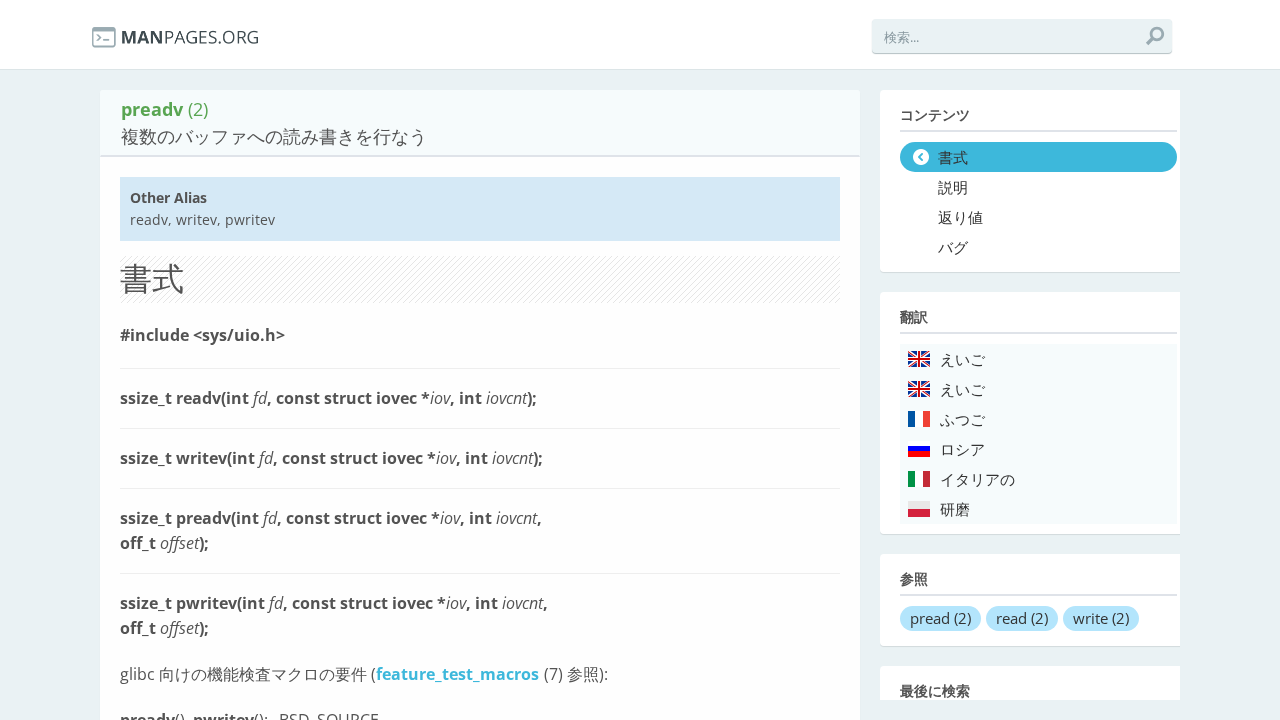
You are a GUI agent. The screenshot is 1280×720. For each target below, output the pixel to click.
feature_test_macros (457, 674)
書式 (953, 158)
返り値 (960, 218)
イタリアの (977, 480)
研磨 (955, 510)
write (1101, 618)
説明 (953, 188)
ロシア (962, 450)
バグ (953, 248)
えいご (962, 360)
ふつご (962, 420)
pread (940, 618)
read (1022, 618)
